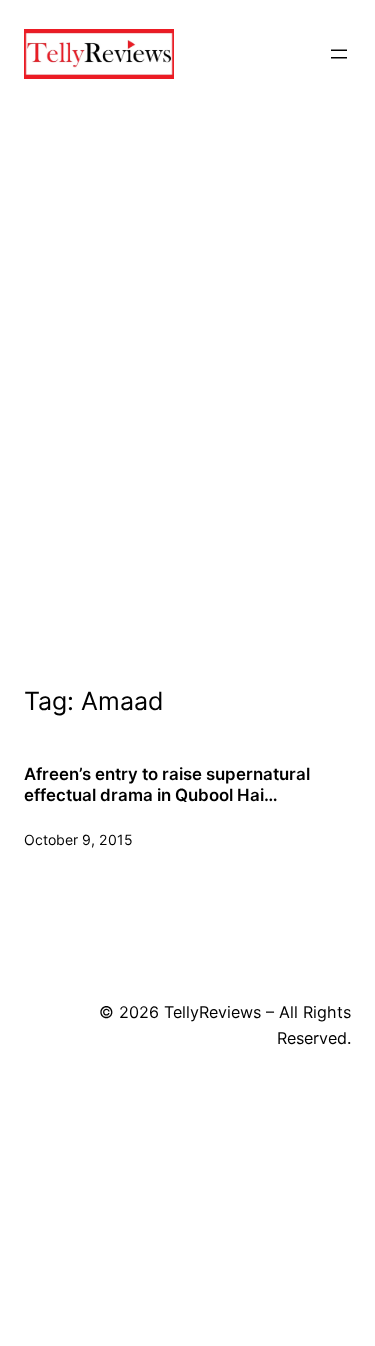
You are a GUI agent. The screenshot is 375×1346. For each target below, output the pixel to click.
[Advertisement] (187, 418)
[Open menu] (339, 54)
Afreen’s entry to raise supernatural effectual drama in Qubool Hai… (167, 784)
